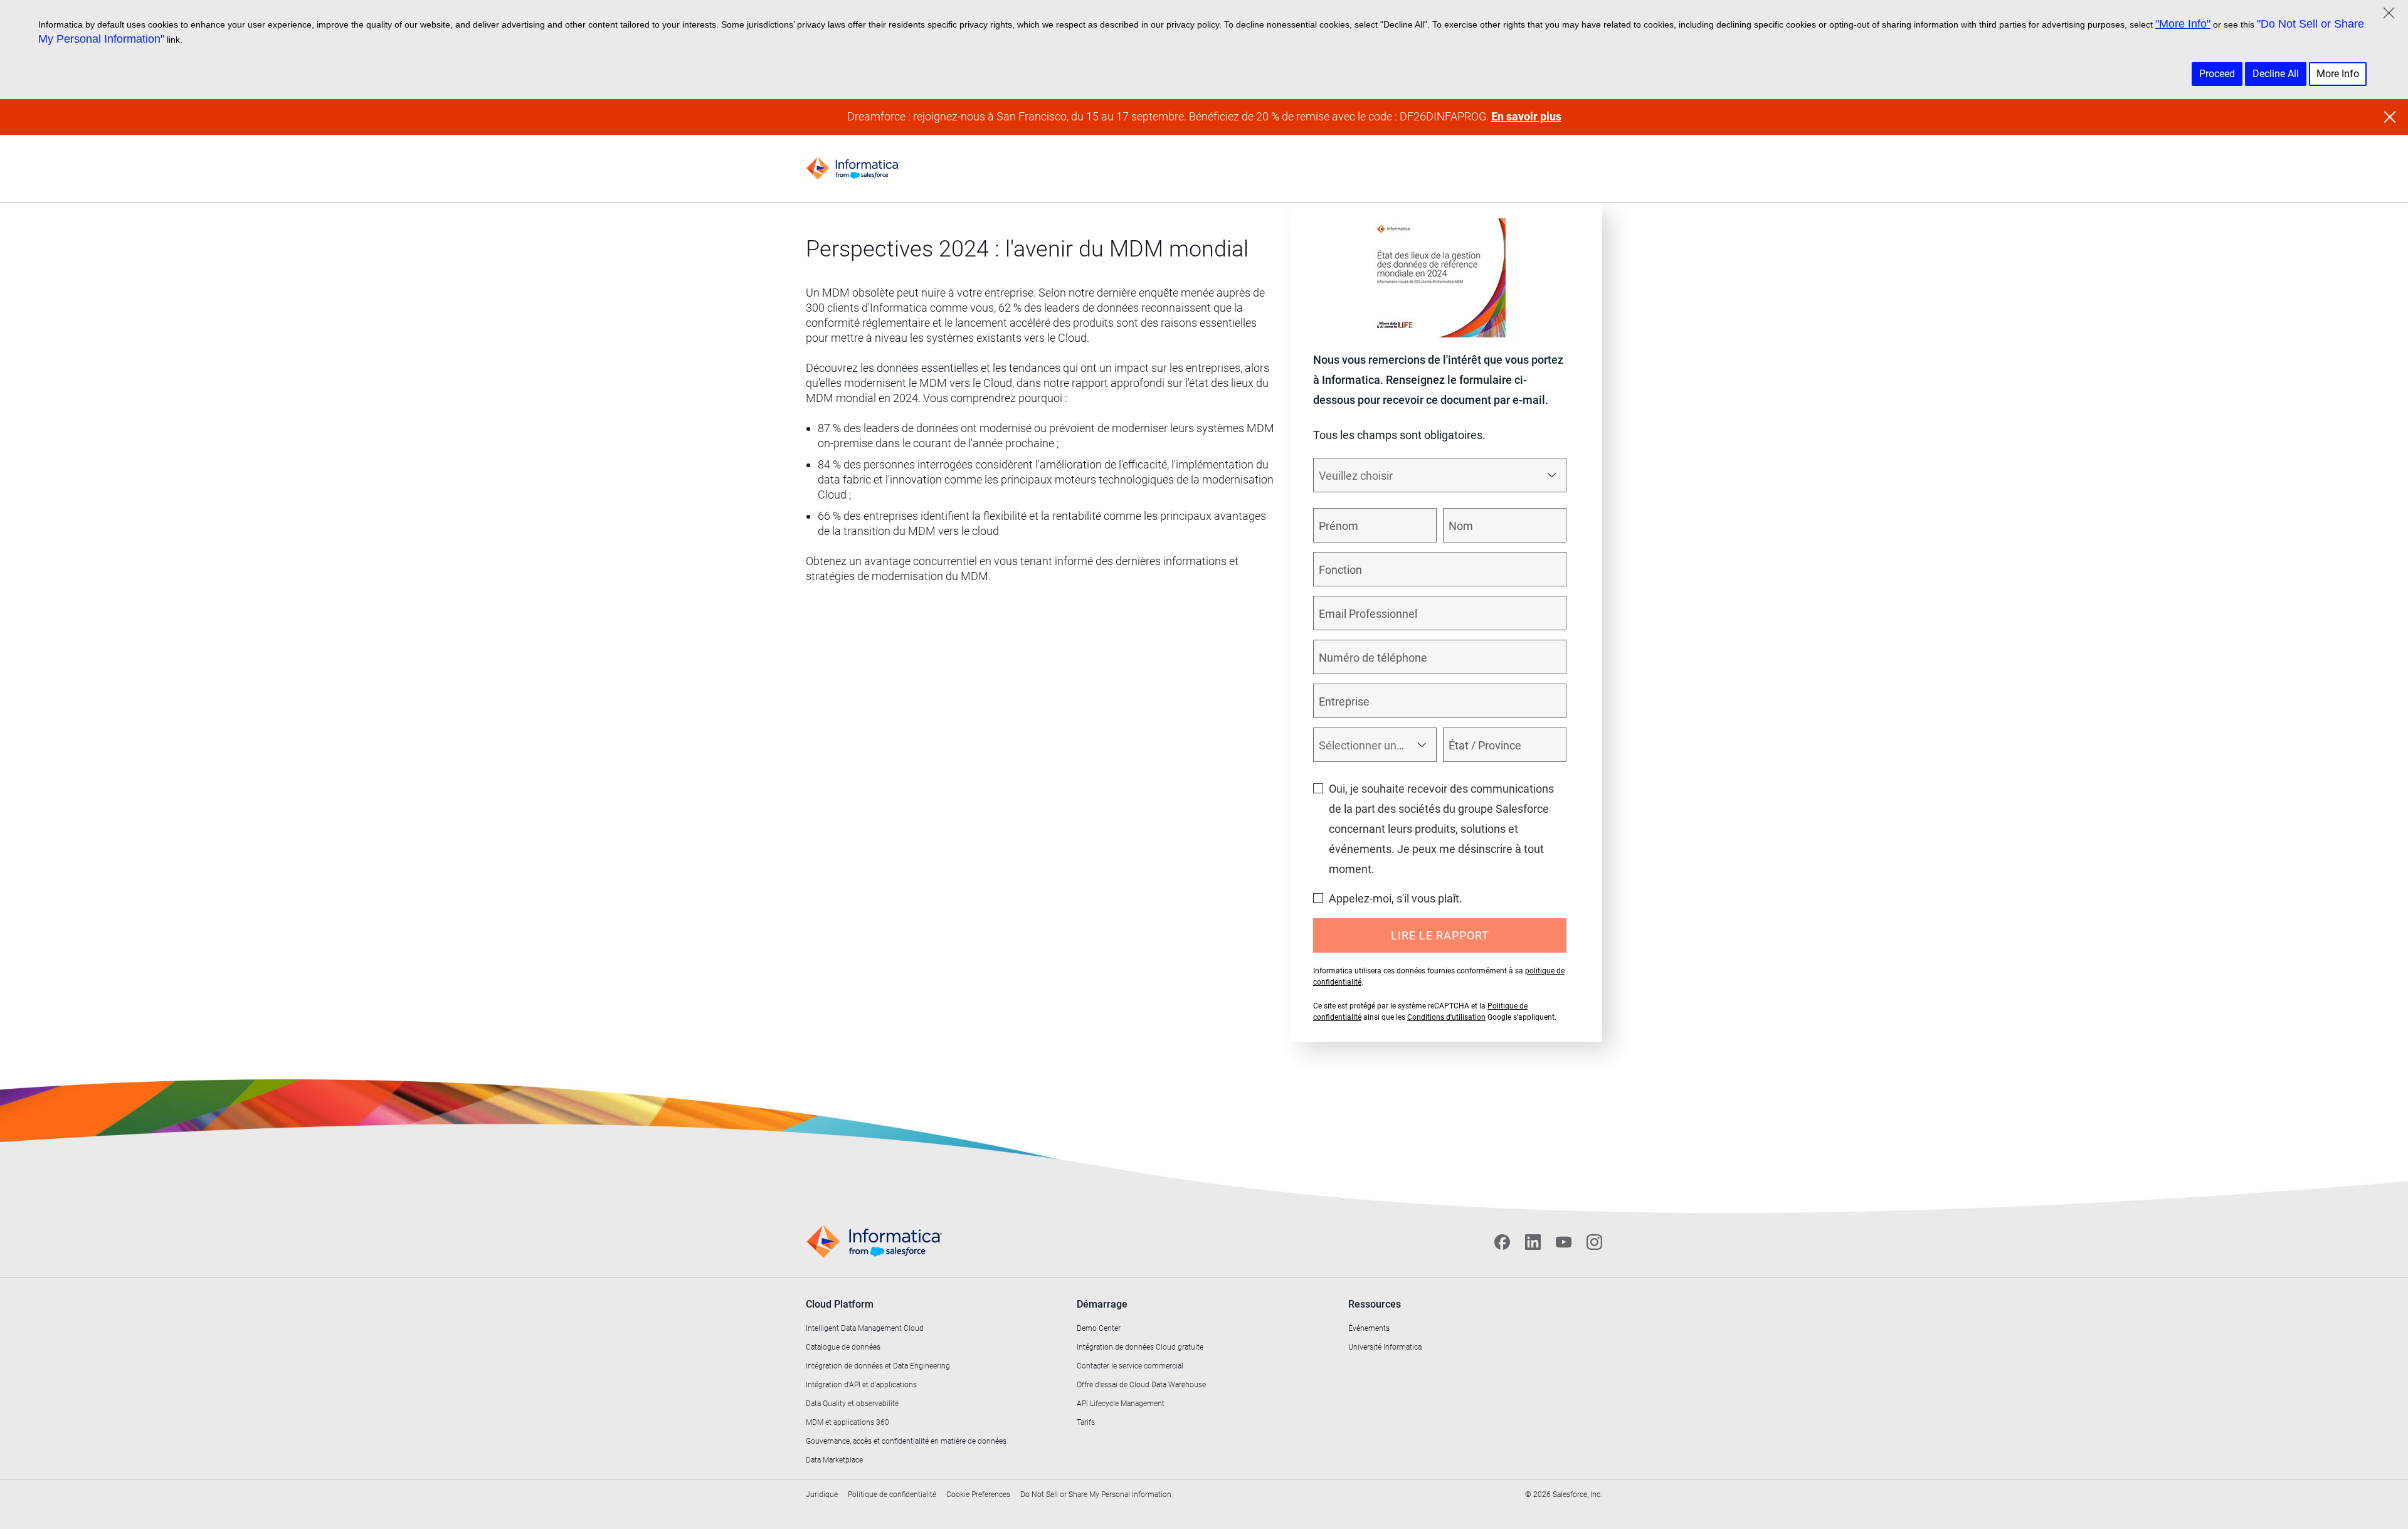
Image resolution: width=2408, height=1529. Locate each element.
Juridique (822, 1495)
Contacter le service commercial (1130, 1366)
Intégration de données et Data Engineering (878, 1366)
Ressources (1375, 1304)
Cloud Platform (840, 1304)
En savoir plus (1526, 116)
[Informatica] (853, 168)
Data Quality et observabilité (852, 1404)
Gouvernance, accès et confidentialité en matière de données (906, 1441)
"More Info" (2183, 24)
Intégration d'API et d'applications (861, 1385)
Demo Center (1099, 1328)
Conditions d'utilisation (1446, 1017)
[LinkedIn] (1533, 1242)
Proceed (2217, 74)
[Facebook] (1502, 1242)
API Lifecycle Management (1121, 1404)
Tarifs (1086, 1422)
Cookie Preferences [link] (978, 1495)
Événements (1369, 1328)
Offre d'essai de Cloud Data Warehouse (1141, 1385)
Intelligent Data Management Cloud (865, 1328)
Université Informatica (1385, 1347)
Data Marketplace (834, 1460)
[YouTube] (1564, 1242)
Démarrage (1102, 1304)
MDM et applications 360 (848, 1422)
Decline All (2276, 74)
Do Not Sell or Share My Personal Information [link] (1096, 1495)
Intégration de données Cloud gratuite (1140, 1347)
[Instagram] (1594, 1242)
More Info (2338, 74)
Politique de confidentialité (892, 1495)
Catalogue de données (843, 1347)
